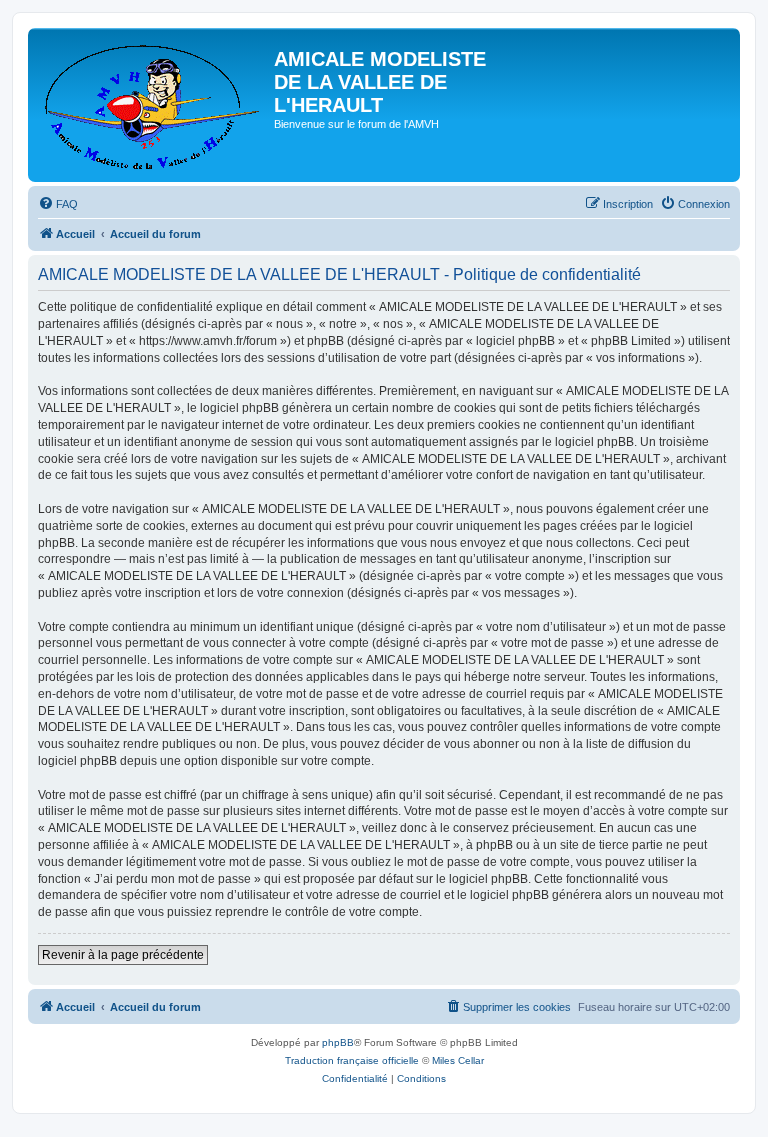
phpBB (338, 1042)
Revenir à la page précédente (123, 955)
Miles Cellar (458, 1060)
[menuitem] (58, 204)
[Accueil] (153, 105)
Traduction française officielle (352, 1060)
